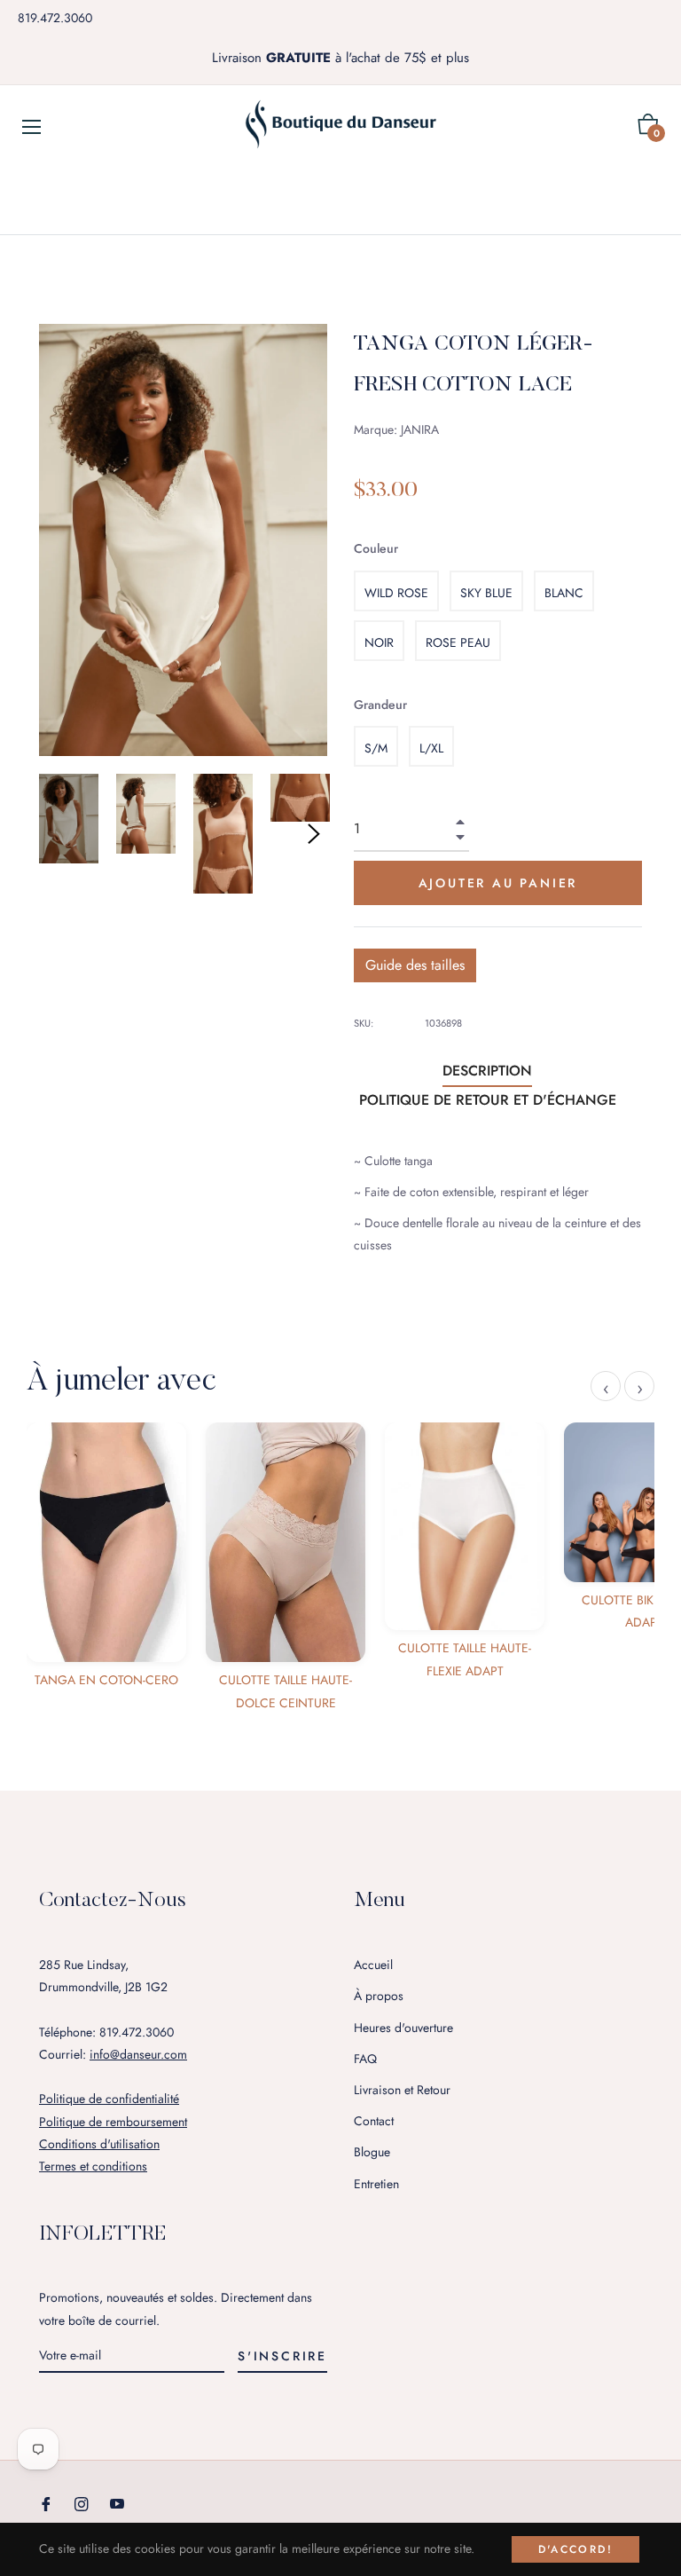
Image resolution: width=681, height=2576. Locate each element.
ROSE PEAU (458, 642)
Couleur (376, 548)
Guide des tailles (415, 965)
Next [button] (314, 834)
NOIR (379, 642)
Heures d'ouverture (403, 2028)
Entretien (376, 2184)
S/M (376, 748)
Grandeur (380, 705)
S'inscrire (282, 2356)
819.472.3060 (55, 18)
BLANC (564, 593)
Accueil (373, 1965)
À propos (379, 1996)
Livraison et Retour (402, 2090)
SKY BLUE (486, 593)
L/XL (431, 748)
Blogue (372, 2152)
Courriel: (113, 2054)
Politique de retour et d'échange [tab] (488, 1100)
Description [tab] (487, 1071)
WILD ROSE (396, 593)
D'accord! (576, 2549)
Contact (374, 2121)
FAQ (365, 2059)
